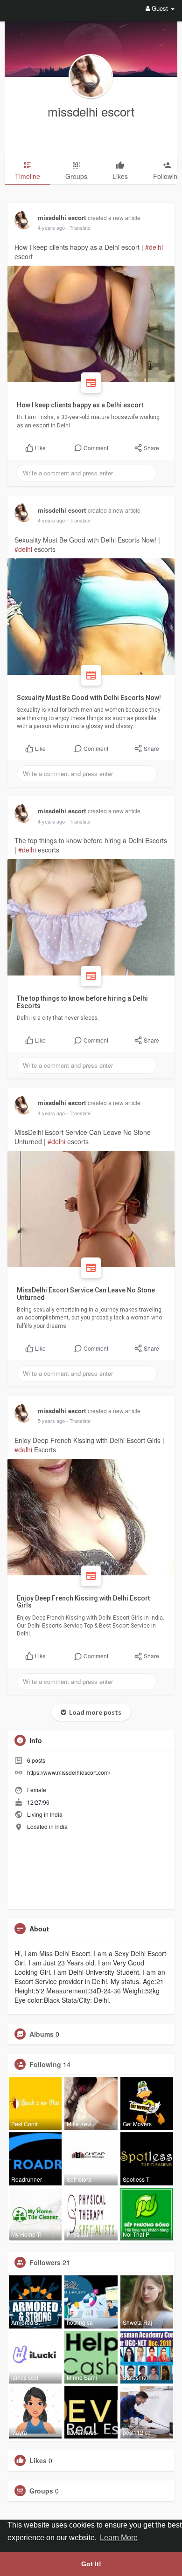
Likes (38, 2460)
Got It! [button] (91, 2564)
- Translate (78, 227)
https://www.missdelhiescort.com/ (69, 1772)
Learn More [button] (119, 2538)
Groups (41, 2491)
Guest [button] (160, 8)
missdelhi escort (91, 111)
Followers (45, 2262)
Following (45, 2064)
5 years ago (51, 1421)
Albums (42, 2034)
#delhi (154, 247)
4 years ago (51, 227)
